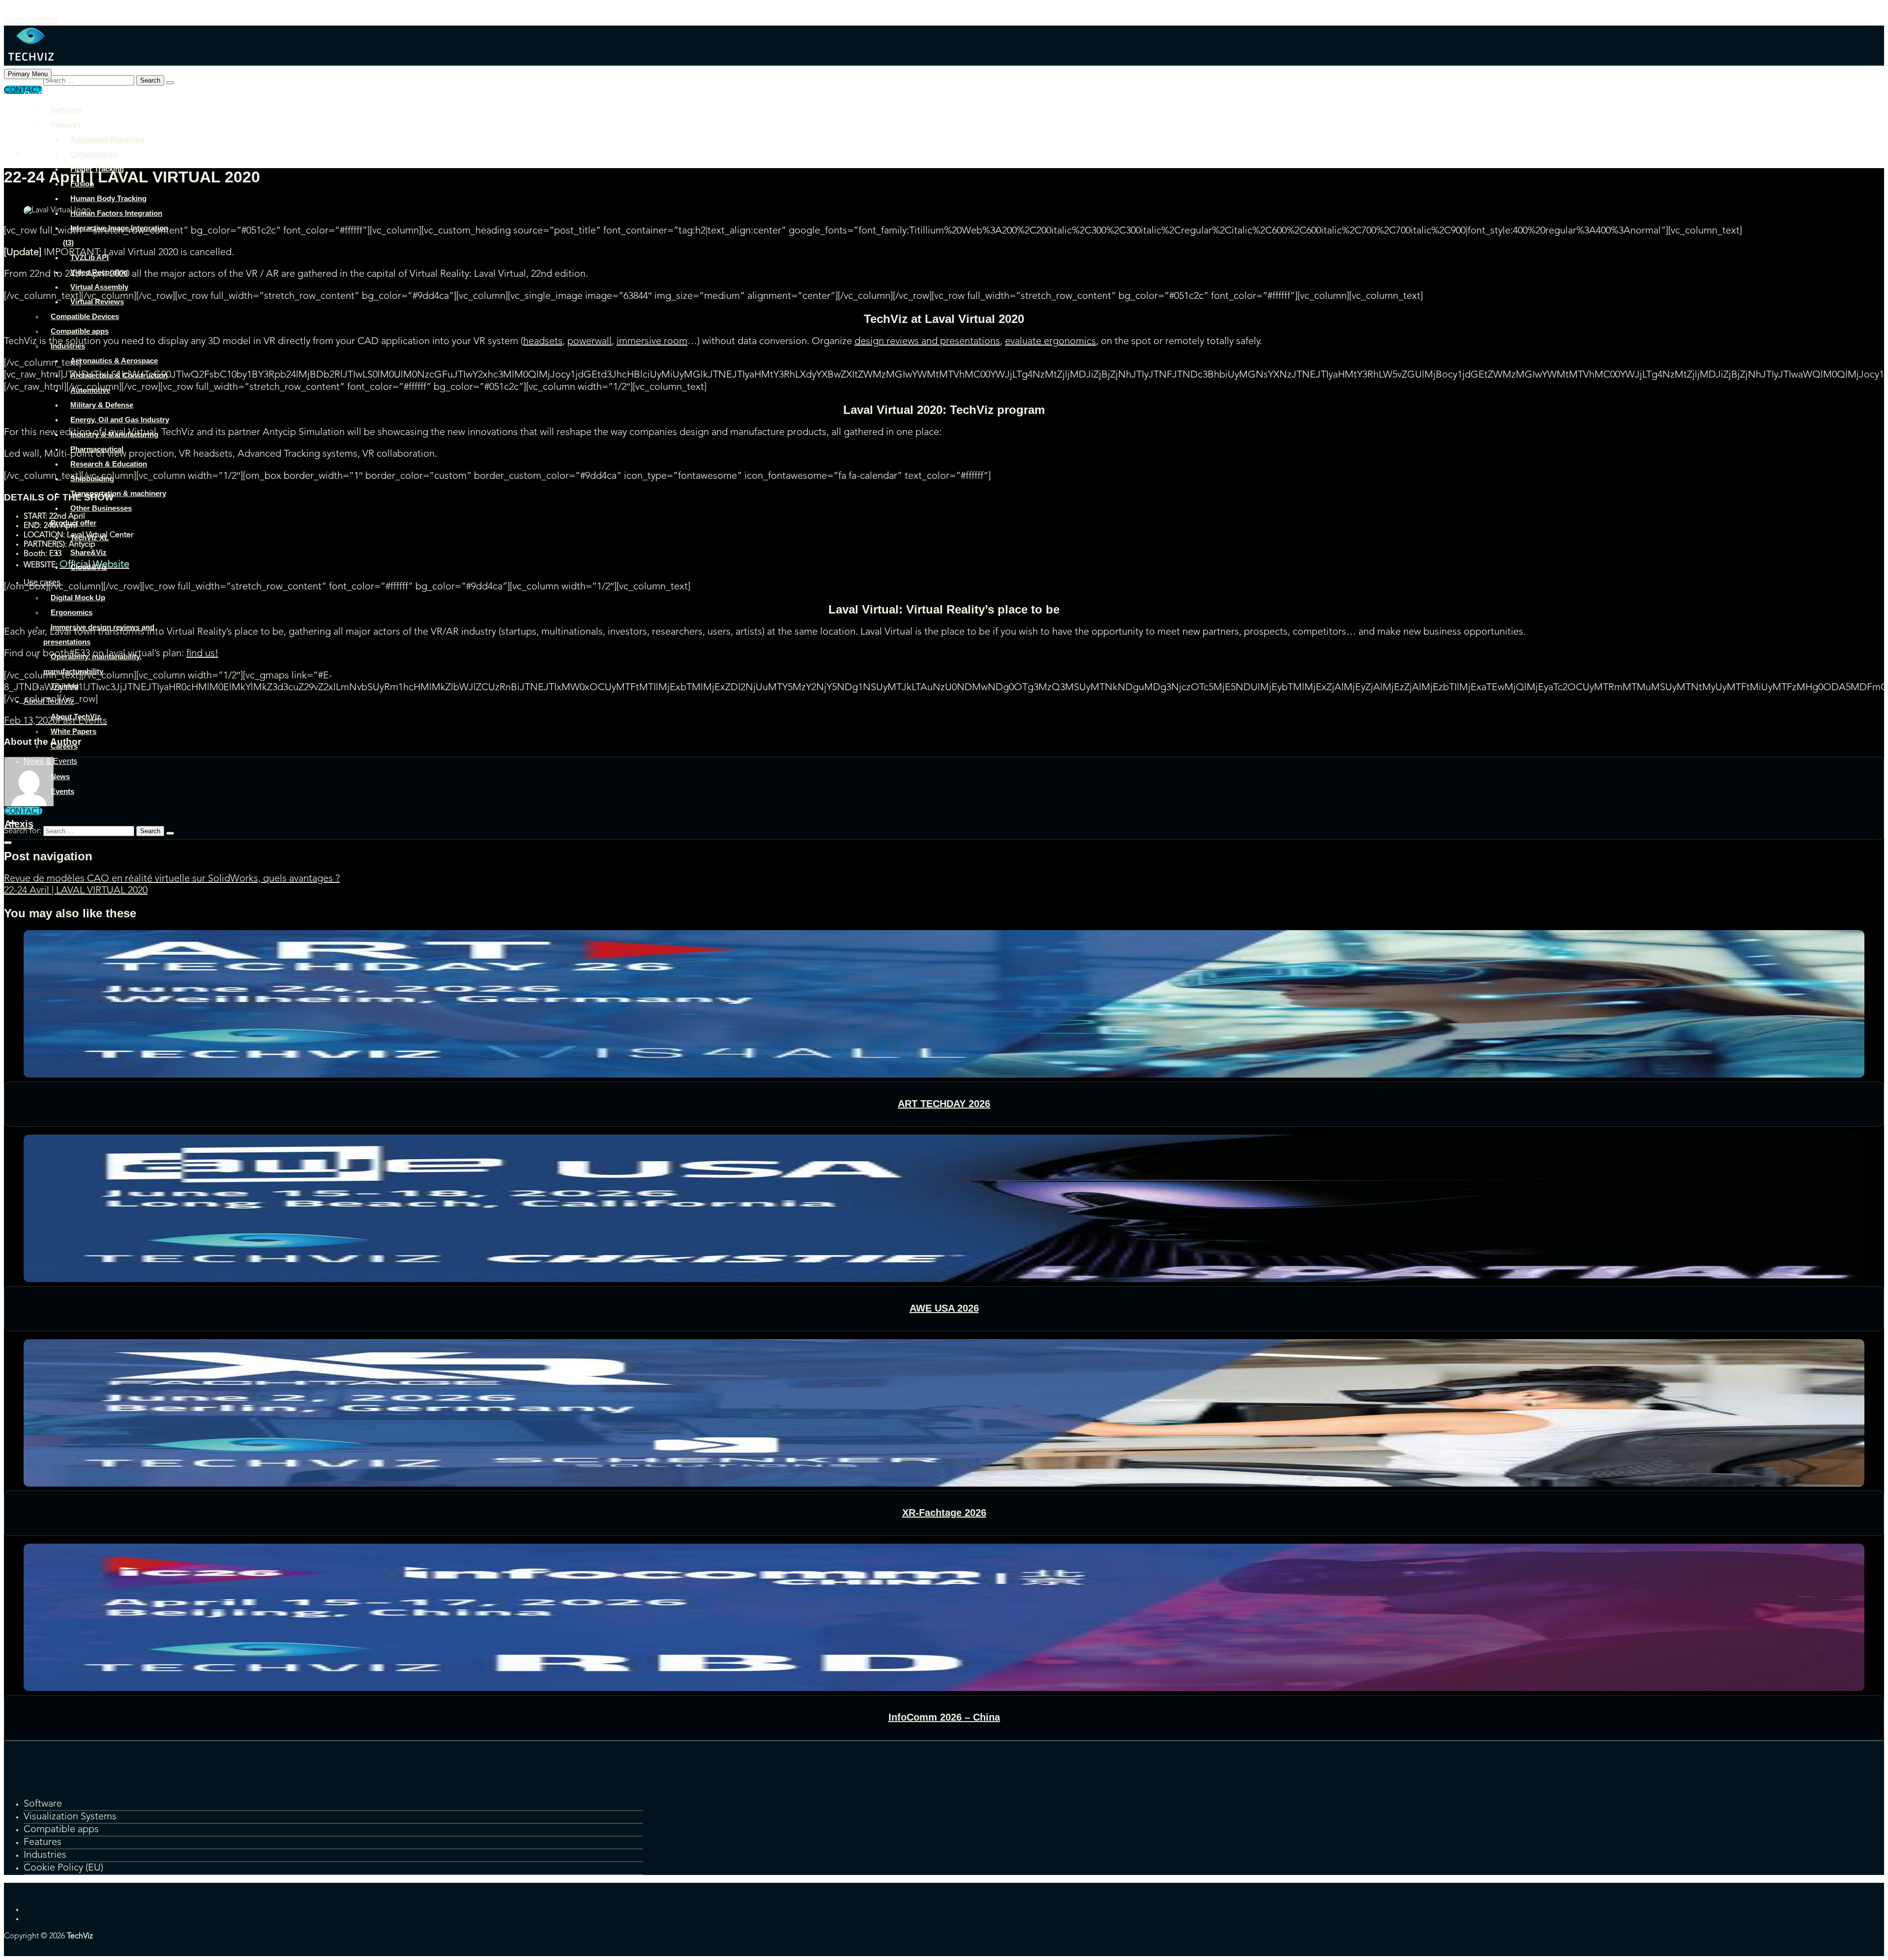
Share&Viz (88, 552)
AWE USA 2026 (944, 1308)
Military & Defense (102, 405)
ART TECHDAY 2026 (944, 1104)
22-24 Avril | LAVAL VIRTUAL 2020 (76, 891)
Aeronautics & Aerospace (114, 361)
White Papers (74, 731)
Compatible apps (80, 331)
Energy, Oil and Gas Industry (120, 420)
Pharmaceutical (97, 449)
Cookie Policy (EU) (63, 1868)
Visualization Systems (70, 1817)
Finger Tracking (97, 169)
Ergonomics (72, 612)
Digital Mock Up (78, 598)
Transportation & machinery (118, 493)
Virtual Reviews (97, 302)
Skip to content (31, 21)
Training (65, 686)
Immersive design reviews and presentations (99, 634)
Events (62, 791)
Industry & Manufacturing (114, 434)
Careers (64, 746)
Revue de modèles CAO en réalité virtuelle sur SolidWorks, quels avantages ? (172, 879)
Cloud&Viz (89, 567)
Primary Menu (28, 74)
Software (66, 110)
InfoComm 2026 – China (944, 1717)
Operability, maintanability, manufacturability (92, 664)
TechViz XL (89, 538)
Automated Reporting (107, 139)
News (60, 776)
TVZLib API (89, 257)
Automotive (90, 390)
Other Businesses (101, 508)
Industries (68, 346)
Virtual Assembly (99, 287)
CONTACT (23, 811)
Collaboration (94, 154)
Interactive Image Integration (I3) (116, 235)
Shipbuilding (92, 479)
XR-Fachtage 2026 (944, 1513)
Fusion (82, 184)
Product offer (74, 523)
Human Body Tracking (108, 198)
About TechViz (49, 701)
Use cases (42, 582)
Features (66, 125)
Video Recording (99, 272)
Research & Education (109, 464)
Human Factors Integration (116, 213)
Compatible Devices (85, 316)
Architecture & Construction (119, 375)
